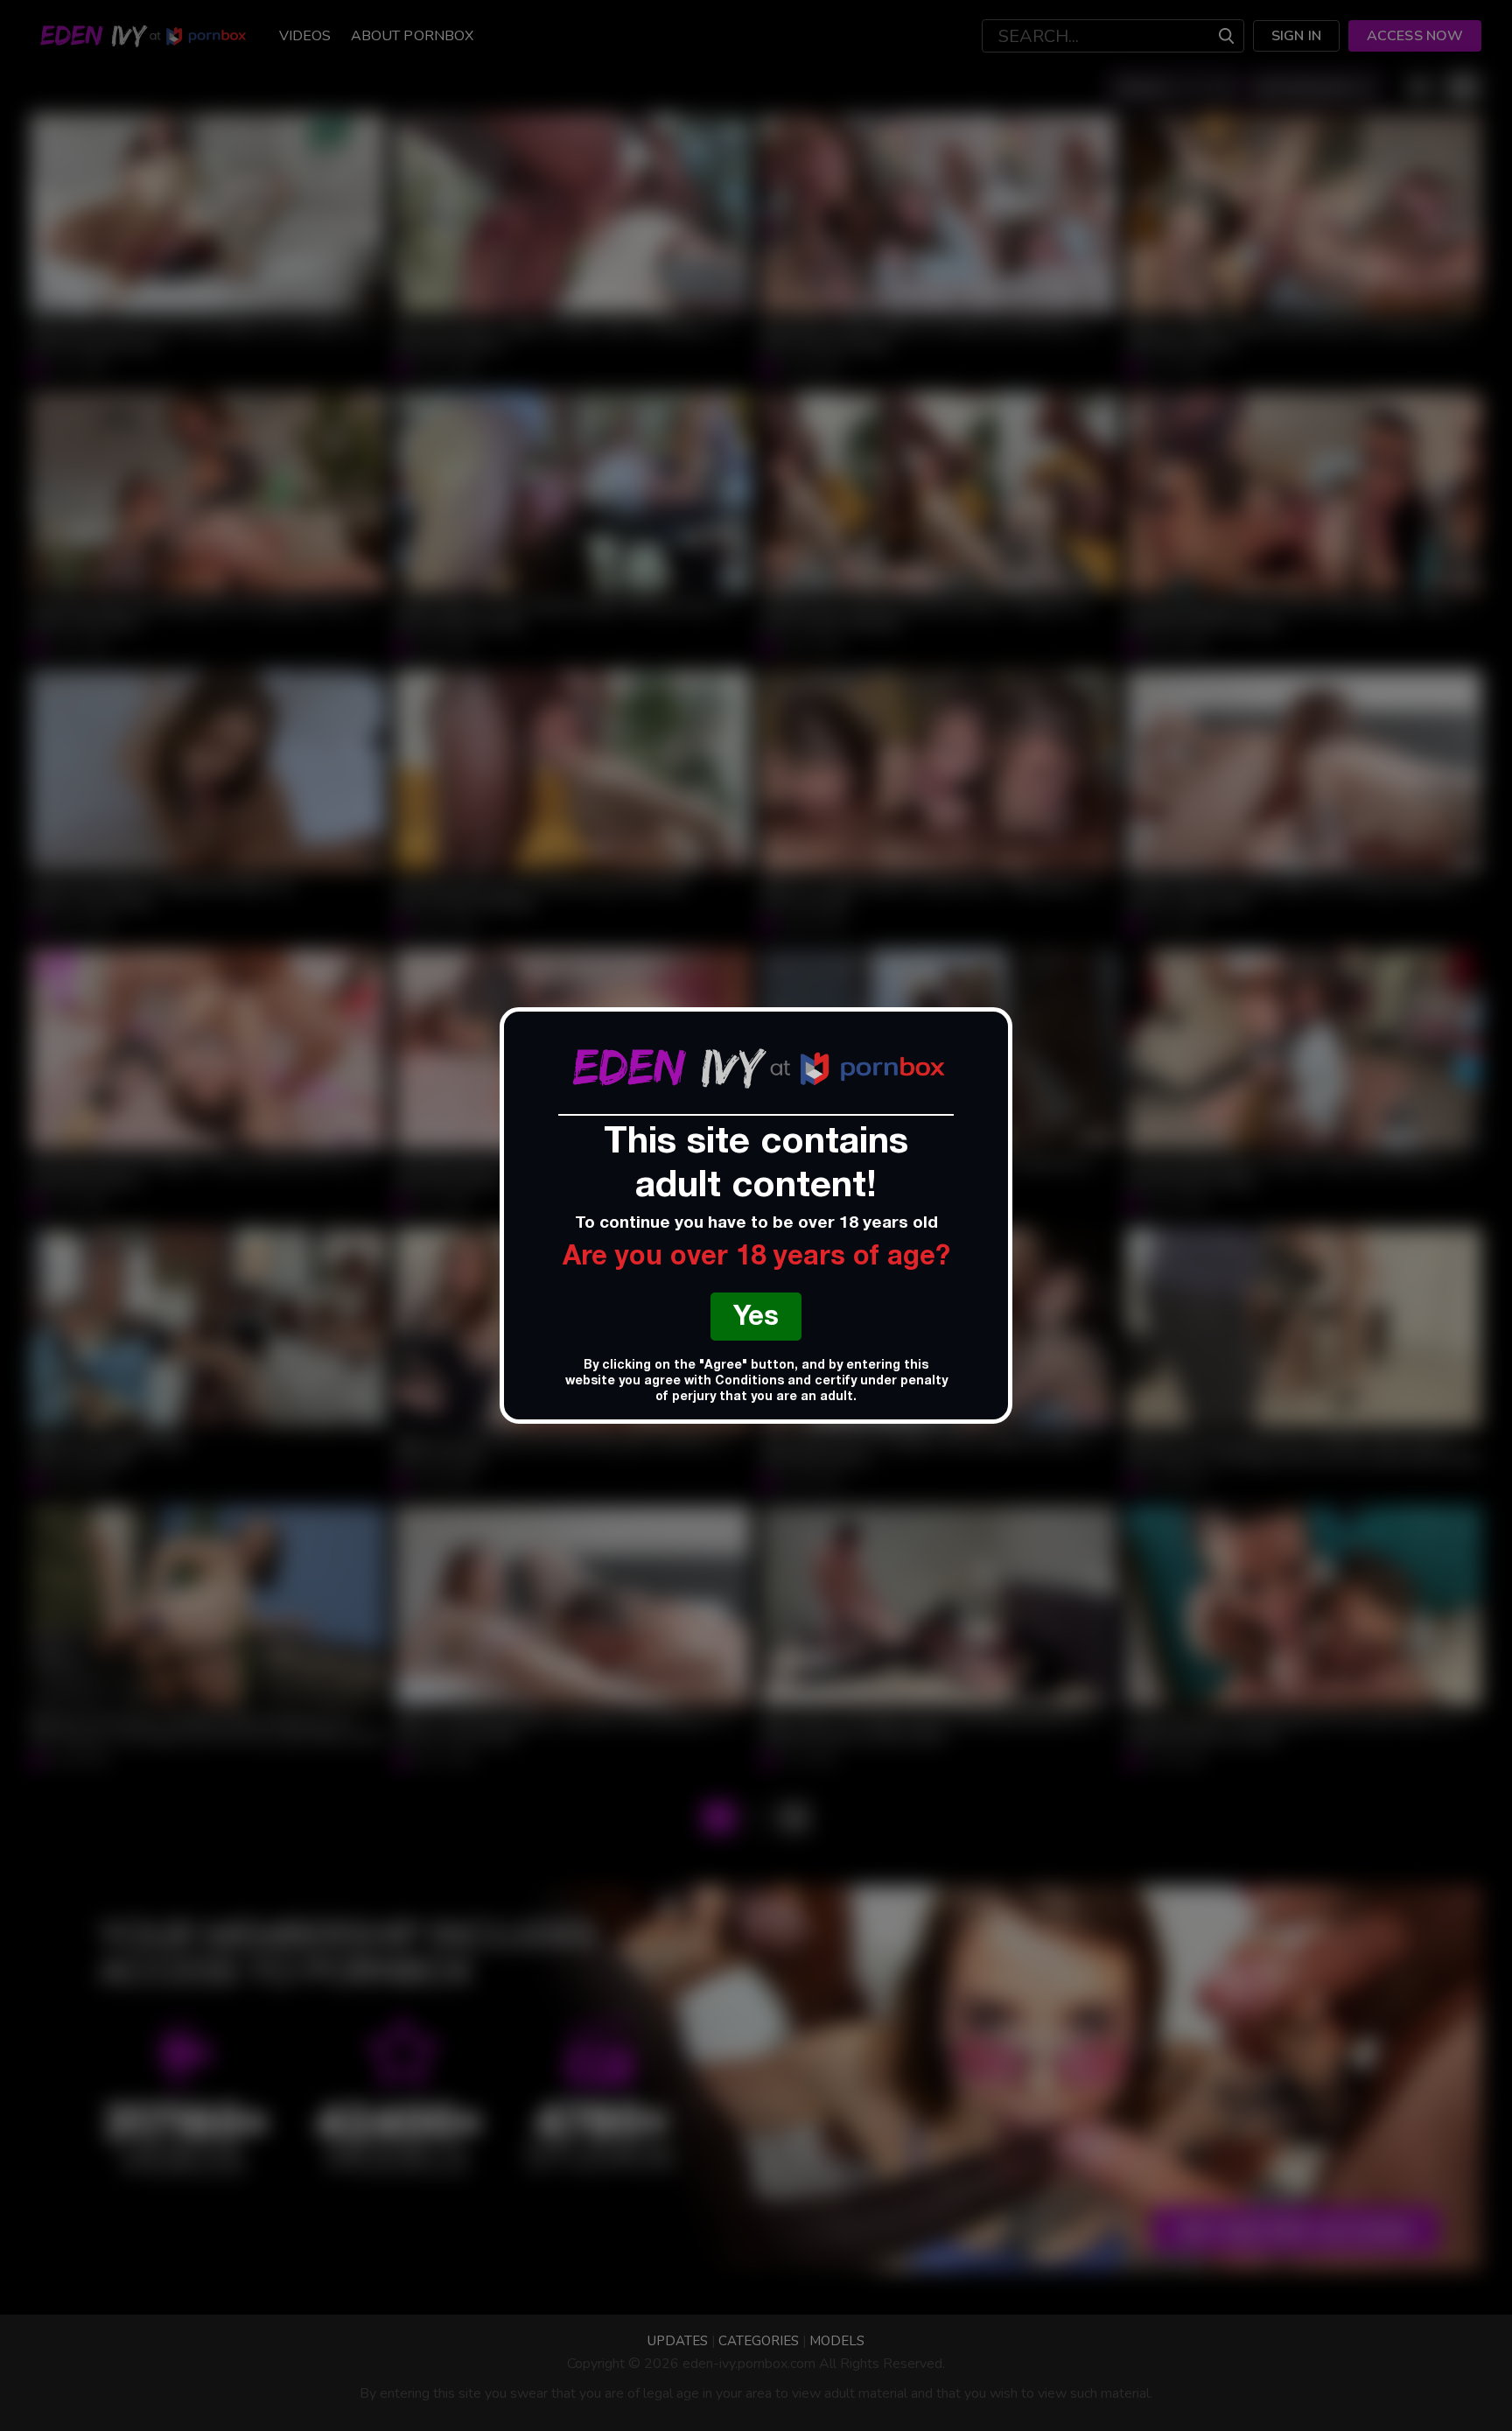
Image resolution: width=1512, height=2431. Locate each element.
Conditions (749, 1382)
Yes (756, 1319)
